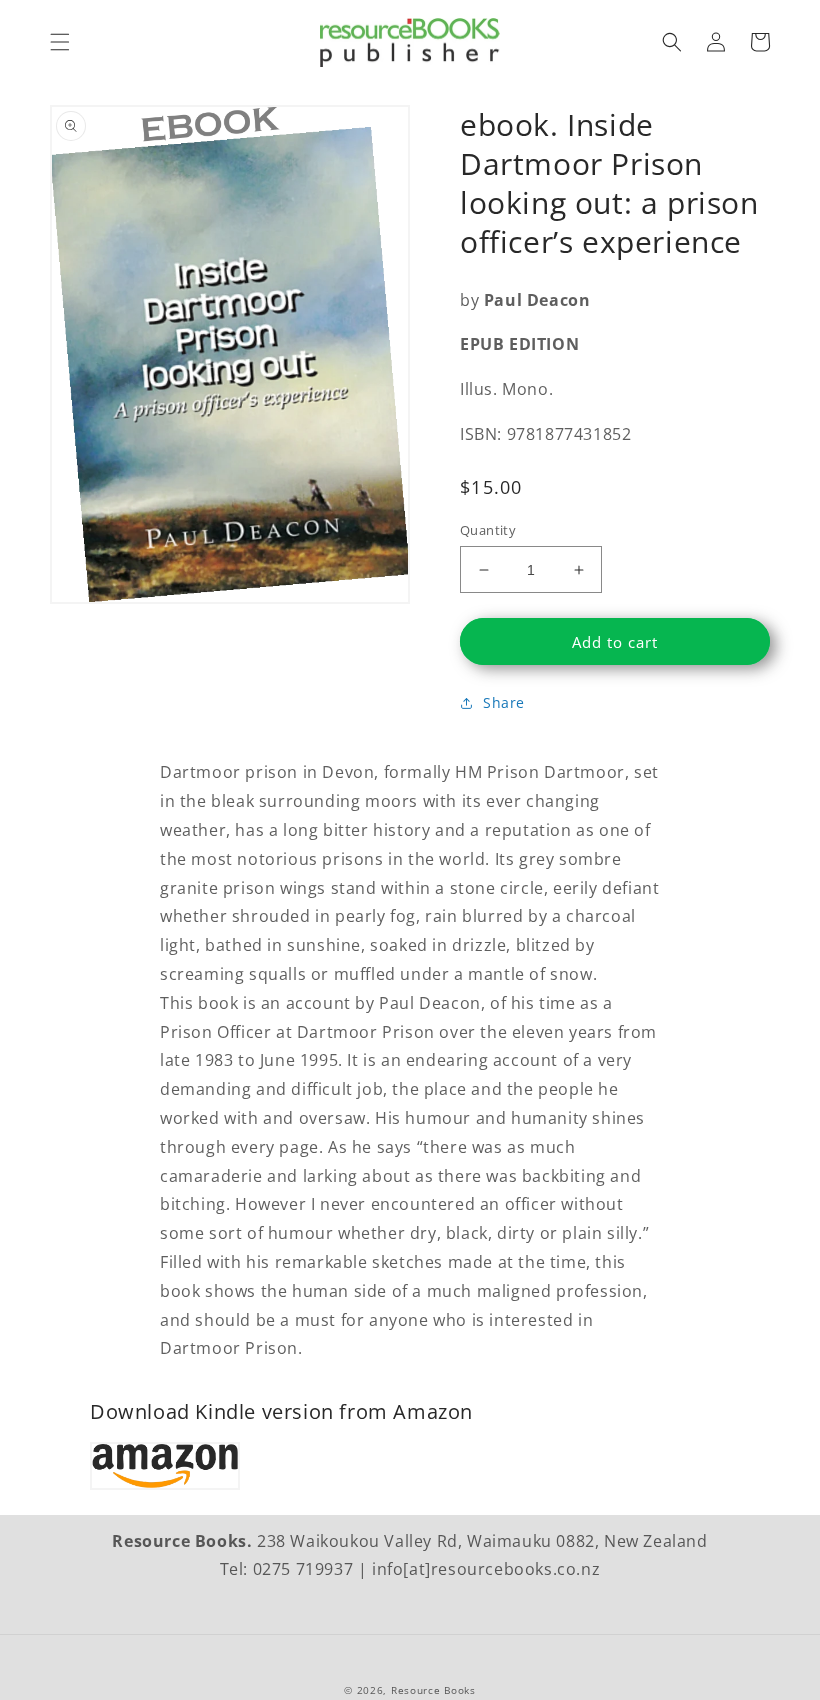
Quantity (488, 530)
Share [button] (504, 702)
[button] (60, 42)
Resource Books (433, 1690)
